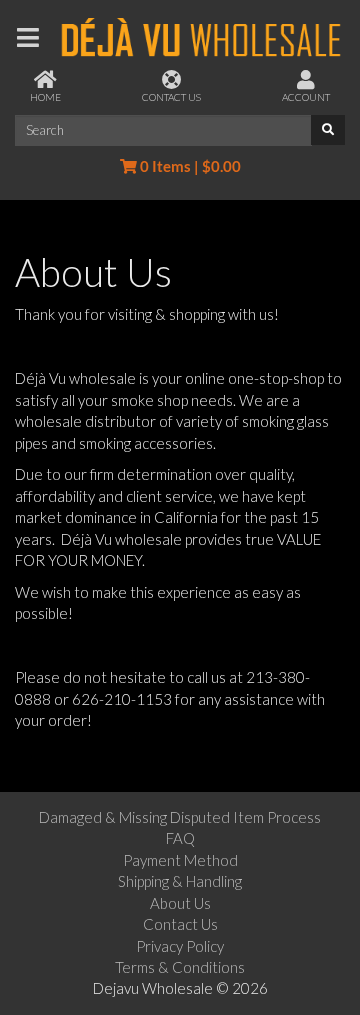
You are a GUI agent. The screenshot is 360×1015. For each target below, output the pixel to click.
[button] (28, 37)
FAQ (180, 838)
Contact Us (180, 924)
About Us (180, 903)
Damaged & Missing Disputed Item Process (180, 817)
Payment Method (180, 860)
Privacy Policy (180, 946)
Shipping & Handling (180, 881)
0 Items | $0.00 (189, 166)
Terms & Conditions (180, 967)
